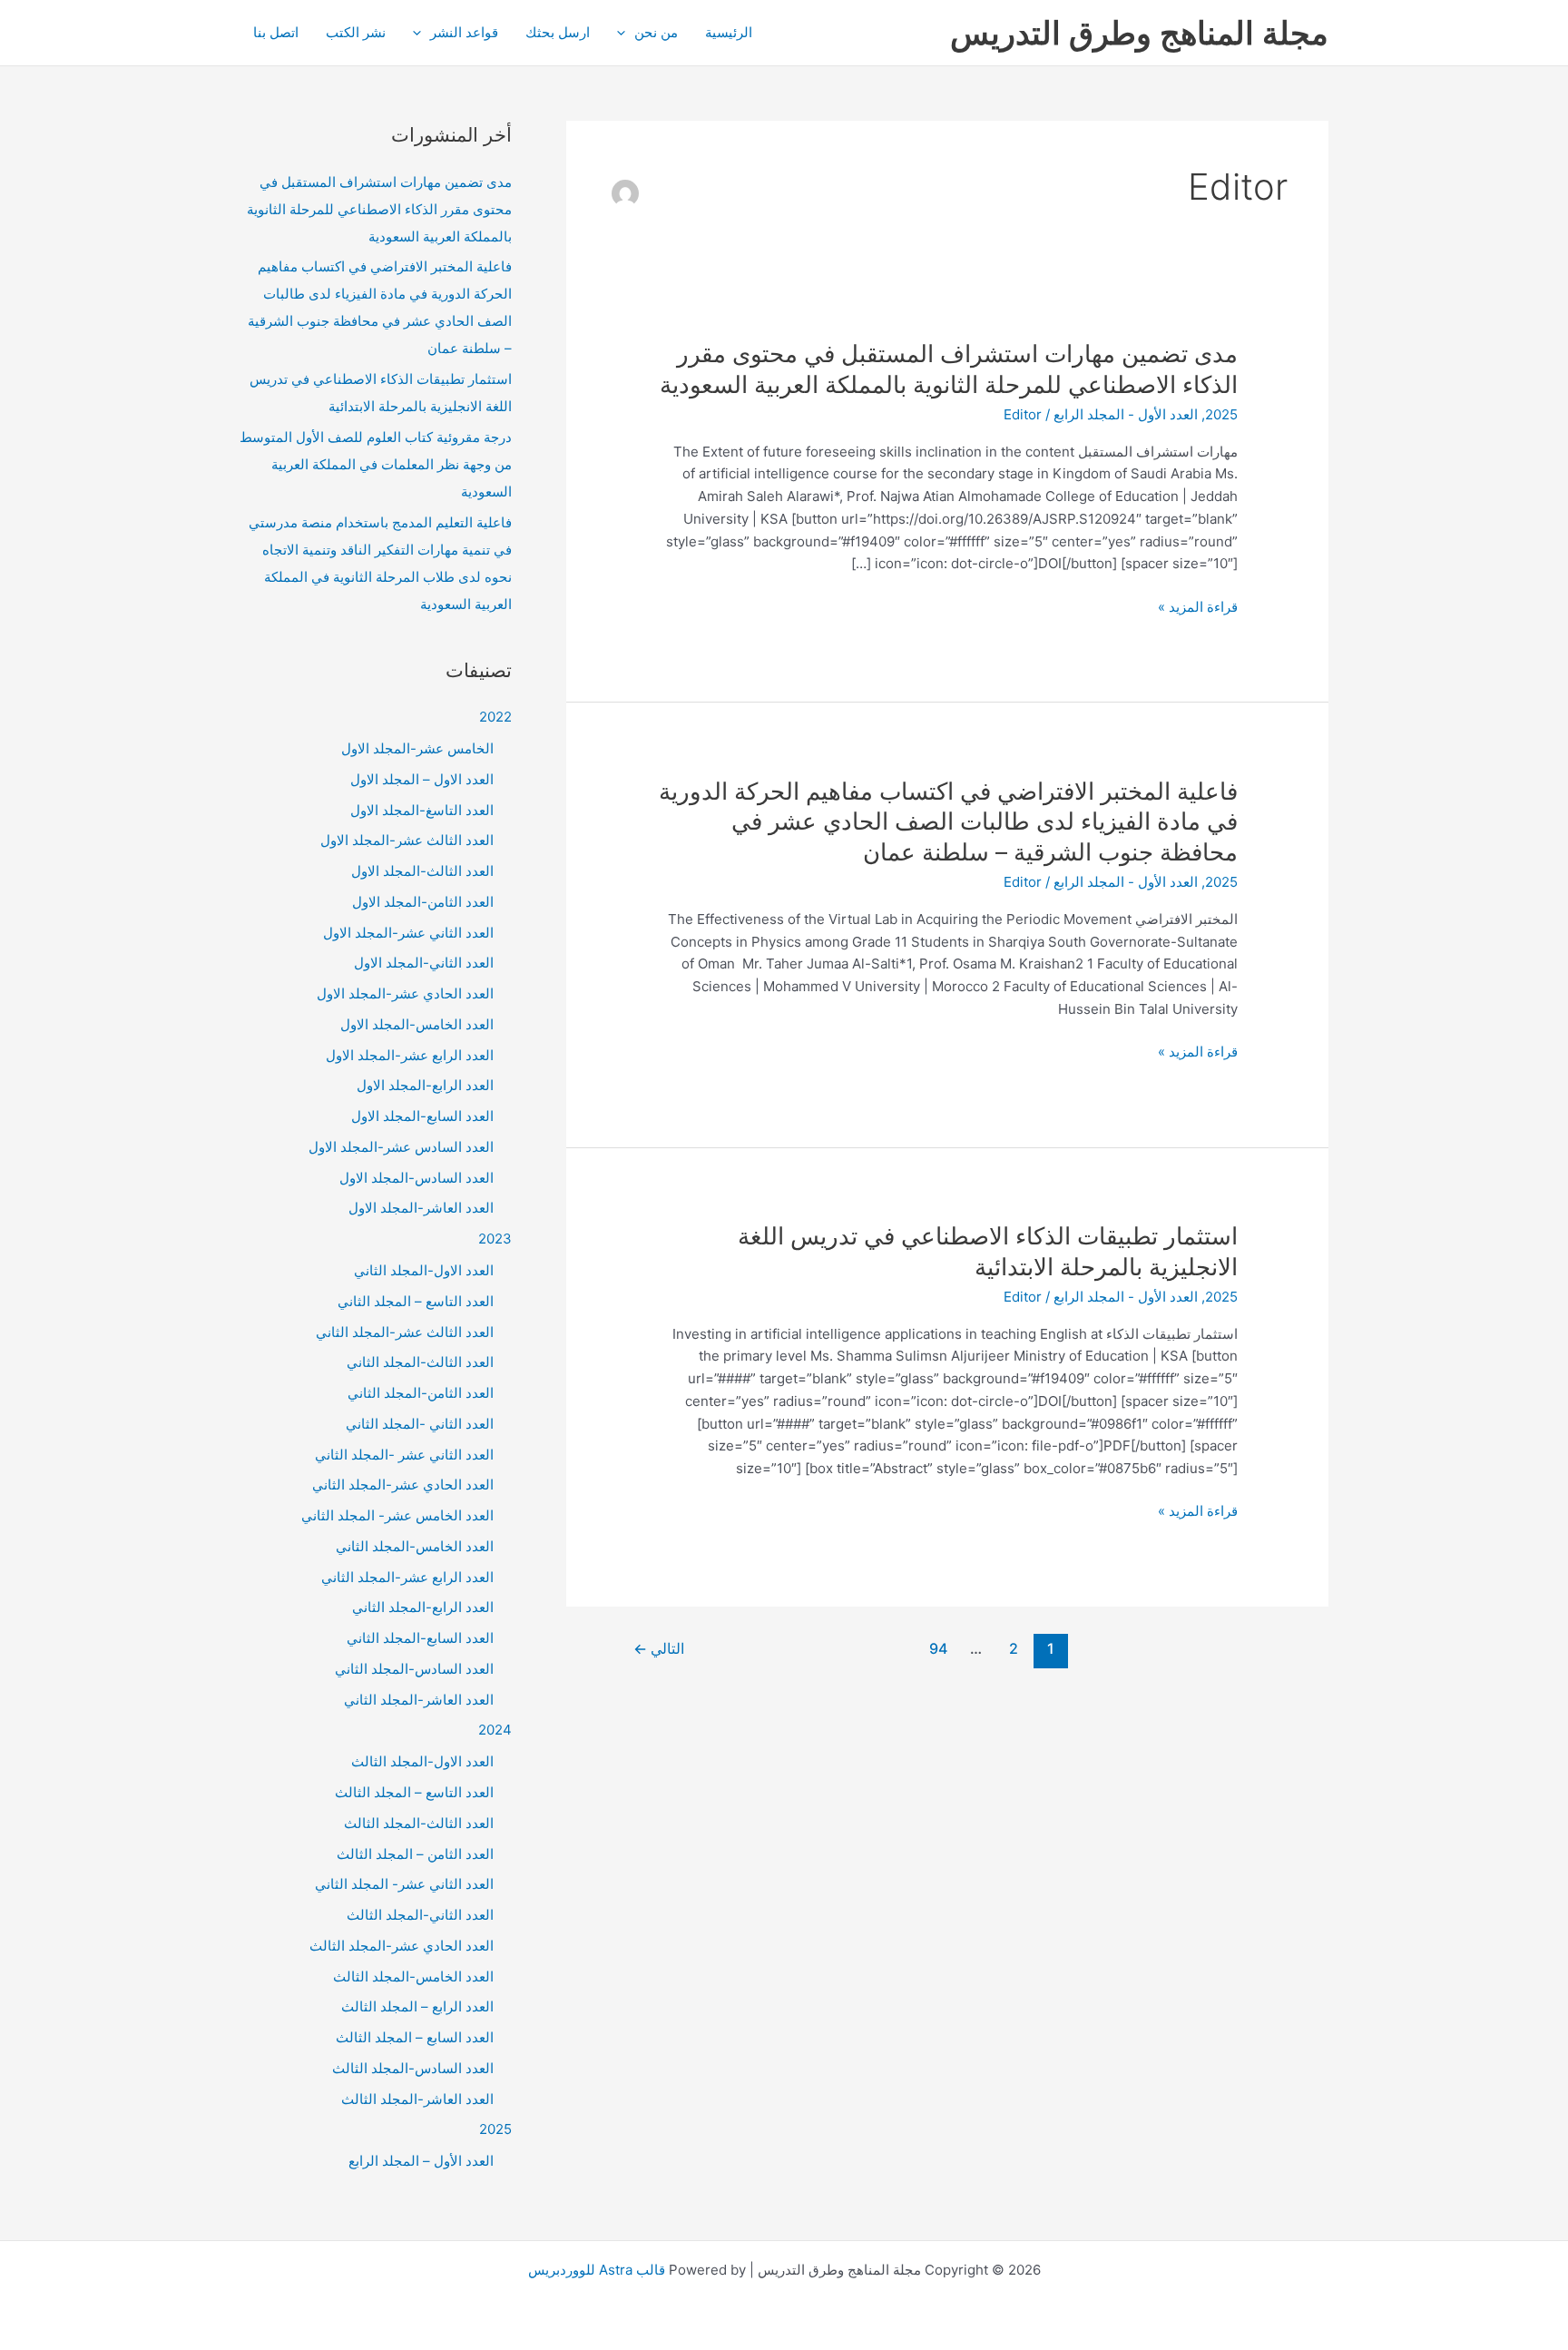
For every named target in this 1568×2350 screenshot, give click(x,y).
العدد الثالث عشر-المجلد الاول (407, 840)
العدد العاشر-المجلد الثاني (419, 1700)
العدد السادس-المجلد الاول (416, 1178)
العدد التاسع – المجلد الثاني (416, 1301)
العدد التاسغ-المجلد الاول (422, 810)
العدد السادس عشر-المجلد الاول (401, 1147)
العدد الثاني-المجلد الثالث (420, 1915)
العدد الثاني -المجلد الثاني (420, 1424)
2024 (495, 1730)
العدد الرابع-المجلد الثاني (423, 1607)
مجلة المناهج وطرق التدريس (1139, 33)
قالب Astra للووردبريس (597, 2270)
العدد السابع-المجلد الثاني (420, 1638)
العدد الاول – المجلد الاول (422, 779)
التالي (659, 1649)
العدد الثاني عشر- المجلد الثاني (404, 1884)
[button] (626, 33)
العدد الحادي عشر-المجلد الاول (405, 993)
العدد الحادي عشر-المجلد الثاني (403, 1485)
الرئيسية (729, 32)
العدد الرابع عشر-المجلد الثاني (407, 1577)
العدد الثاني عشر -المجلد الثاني (404, 1455)
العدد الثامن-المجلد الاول (423, 902)
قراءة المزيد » (1198, 608)
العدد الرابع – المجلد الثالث (417, 2006)
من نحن (656, 32)
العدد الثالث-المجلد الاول (422, 871)
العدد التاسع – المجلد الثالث (414, 1792)
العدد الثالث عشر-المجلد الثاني (405, 1332)
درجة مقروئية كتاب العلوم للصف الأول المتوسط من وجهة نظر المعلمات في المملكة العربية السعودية (376, 464)
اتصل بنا (276, 32)
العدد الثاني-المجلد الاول (424, 963)
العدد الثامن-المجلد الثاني (421, 1393)
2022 (495, 717)
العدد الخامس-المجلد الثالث (413, 1976)
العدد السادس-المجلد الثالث (413, 2068)
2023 (495, 1239)
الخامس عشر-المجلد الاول (417, 748)
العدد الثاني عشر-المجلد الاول (408, 933)
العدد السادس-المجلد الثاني (414, 1669)
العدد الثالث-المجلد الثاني (420, 1362)
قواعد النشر (464, 32)
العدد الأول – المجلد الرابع (421, 2161)
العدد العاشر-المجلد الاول (421, 1208)
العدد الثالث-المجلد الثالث (419, 1823)
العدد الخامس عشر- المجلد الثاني (397, 1515)
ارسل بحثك (558, 32)
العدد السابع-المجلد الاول (422, 1116)
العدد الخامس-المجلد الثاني (415, 1546)
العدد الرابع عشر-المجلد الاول (410, 1055)
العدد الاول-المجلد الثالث (422, 1761)
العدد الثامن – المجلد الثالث (415, 1854)
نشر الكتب (356, 32)
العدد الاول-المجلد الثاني (424, 1270)
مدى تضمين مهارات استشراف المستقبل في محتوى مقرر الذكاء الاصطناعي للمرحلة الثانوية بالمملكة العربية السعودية (379, 209)
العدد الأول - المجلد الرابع (1126, 414)
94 (938, 1649)
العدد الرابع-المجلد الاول (425, 1085)
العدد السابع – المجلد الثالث (415, 2037)
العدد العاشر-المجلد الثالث (417, 2099)
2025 (1221, 414)
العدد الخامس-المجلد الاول (417, 1024)
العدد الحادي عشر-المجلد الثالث (402, 1946)
